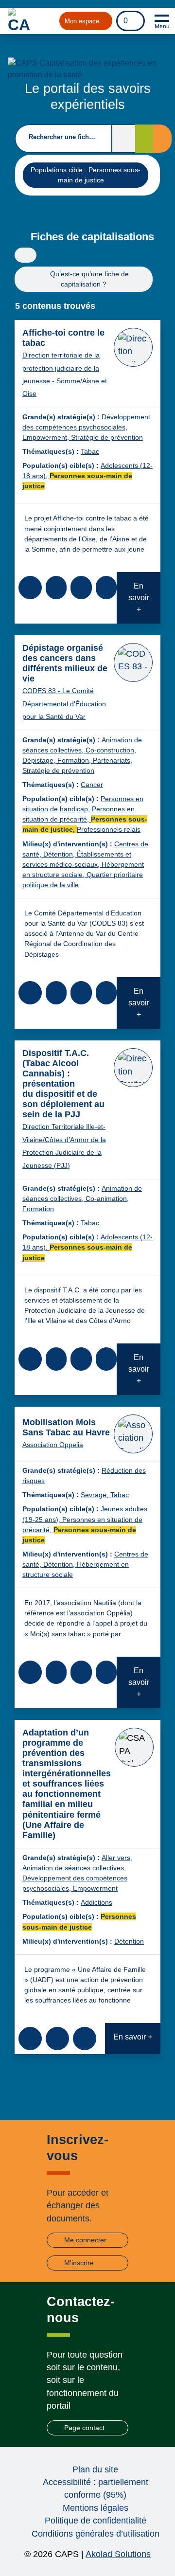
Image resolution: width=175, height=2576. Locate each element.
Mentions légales (96, 2508)
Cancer (92, 785)
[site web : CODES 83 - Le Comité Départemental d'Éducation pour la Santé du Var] (133, 662)
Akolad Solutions (118, 2554)
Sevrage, (96, 1495)
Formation (38, 1209)
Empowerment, (47, 437)
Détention (129, 1941)
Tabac (90, 451)
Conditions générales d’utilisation (96, 2534)
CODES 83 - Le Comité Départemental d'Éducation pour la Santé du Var (64, 704)
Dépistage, (40, 760)
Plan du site (95, 2469)
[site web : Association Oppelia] (133, 1434)
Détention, (60, 854)
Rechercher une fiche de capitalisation (64, 137)
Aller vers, (117, 1858)
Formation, (75, 760)
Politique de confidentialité (96, 2521)
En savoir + (139, 598)
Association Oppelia (53, 1445)
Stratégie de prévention (107, 437)
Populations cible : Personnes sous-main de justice (85, 175)
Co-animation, (107, 1199)
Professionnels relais (109, 829)
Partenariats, (113, 760)
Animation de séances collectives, (74, 1868)
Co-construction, (111, 750)
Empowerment (95, 1888)
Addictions (96, 1902)
